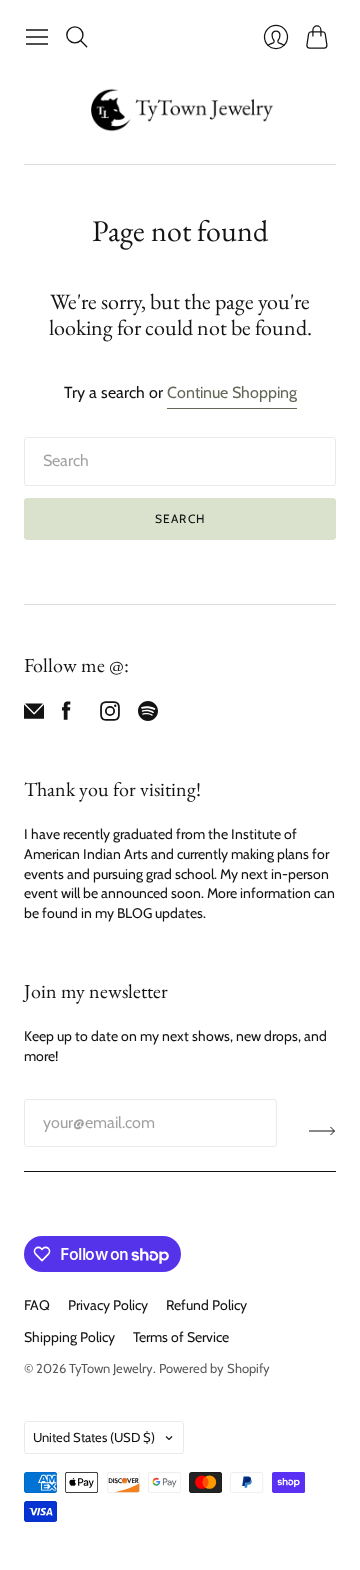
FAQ (37, 1305)
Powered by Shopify (214, 1368)
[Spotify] (148, 715)
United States (94, 1437)
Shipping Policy (69, 1337)
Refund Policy (206, 1305)
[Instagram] (110, 715)
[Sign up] (322, 1131)
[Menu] (37, 37)
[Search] (77, 37)
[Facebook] (66, 715)
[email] (34, 715)
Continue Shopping (232, 392)
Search (180, 518)
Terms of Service (181, 1337)
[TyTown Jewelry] (180, 110)
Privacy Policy (108, 1305)
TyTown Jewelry (111, 1368)
